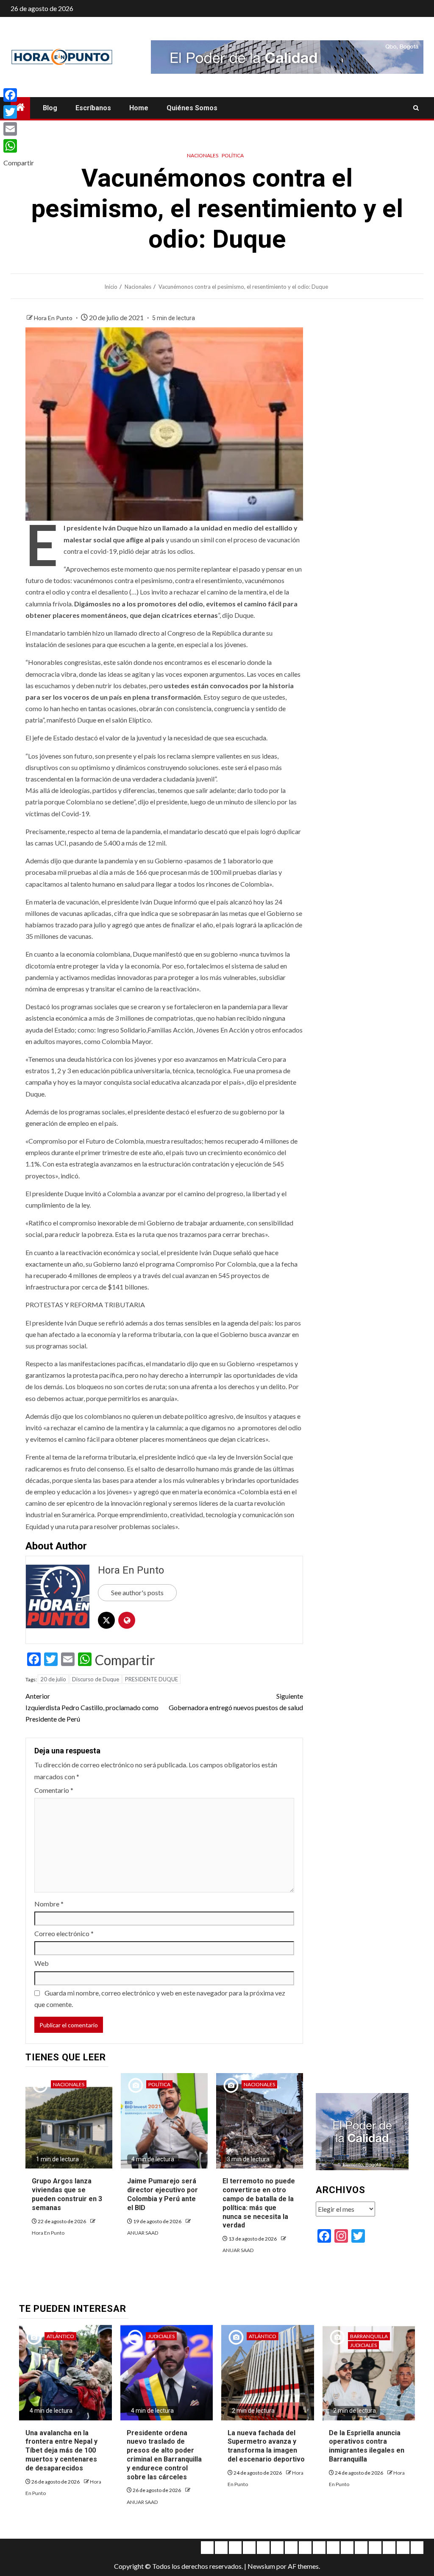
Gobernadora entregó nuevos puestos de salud (236, 1702)
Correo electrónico (64, 1933)
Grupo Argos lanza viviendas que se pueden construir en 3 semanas (67, 2194)
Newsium (261, 2566)
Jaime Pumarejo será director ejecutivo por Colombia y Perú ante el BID (163, 2194)
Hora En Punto (54, 318)
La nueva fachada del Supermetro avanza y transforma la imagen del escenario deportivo (266, 2446)
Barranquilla (369, 2336)
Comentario (54, 1790)
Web (42, 1963)
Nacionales (203, 155)
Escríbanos (93, 108)
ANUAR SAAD (143, 2233)
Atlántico (60, 2336)
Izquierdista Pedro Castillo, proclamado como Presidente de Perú (92, 1707)
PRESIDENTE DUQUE (152, 1679)
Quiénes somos (192, 108)
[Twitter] (19, 112)
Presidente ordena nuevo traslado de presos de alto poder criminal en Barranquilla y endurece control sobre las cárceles (164, 2455)
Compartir (125, 1660)
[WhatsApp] (19, 146)
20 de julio (53, 1679)
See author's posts (137, 1592)
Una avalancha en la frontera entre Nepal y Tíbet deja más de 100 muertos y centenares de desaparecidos (61, 2450)
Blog (50, 108)
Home (139, 108)
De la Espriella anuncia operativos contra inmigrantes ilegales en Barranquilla (367, 2446)
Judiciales (161, 2336)
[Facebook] (19, 95)
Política (233, 155)
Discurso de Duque (96, 1679)
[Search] (416, 108)
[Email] (19, 129)
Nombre (49, 1904)
